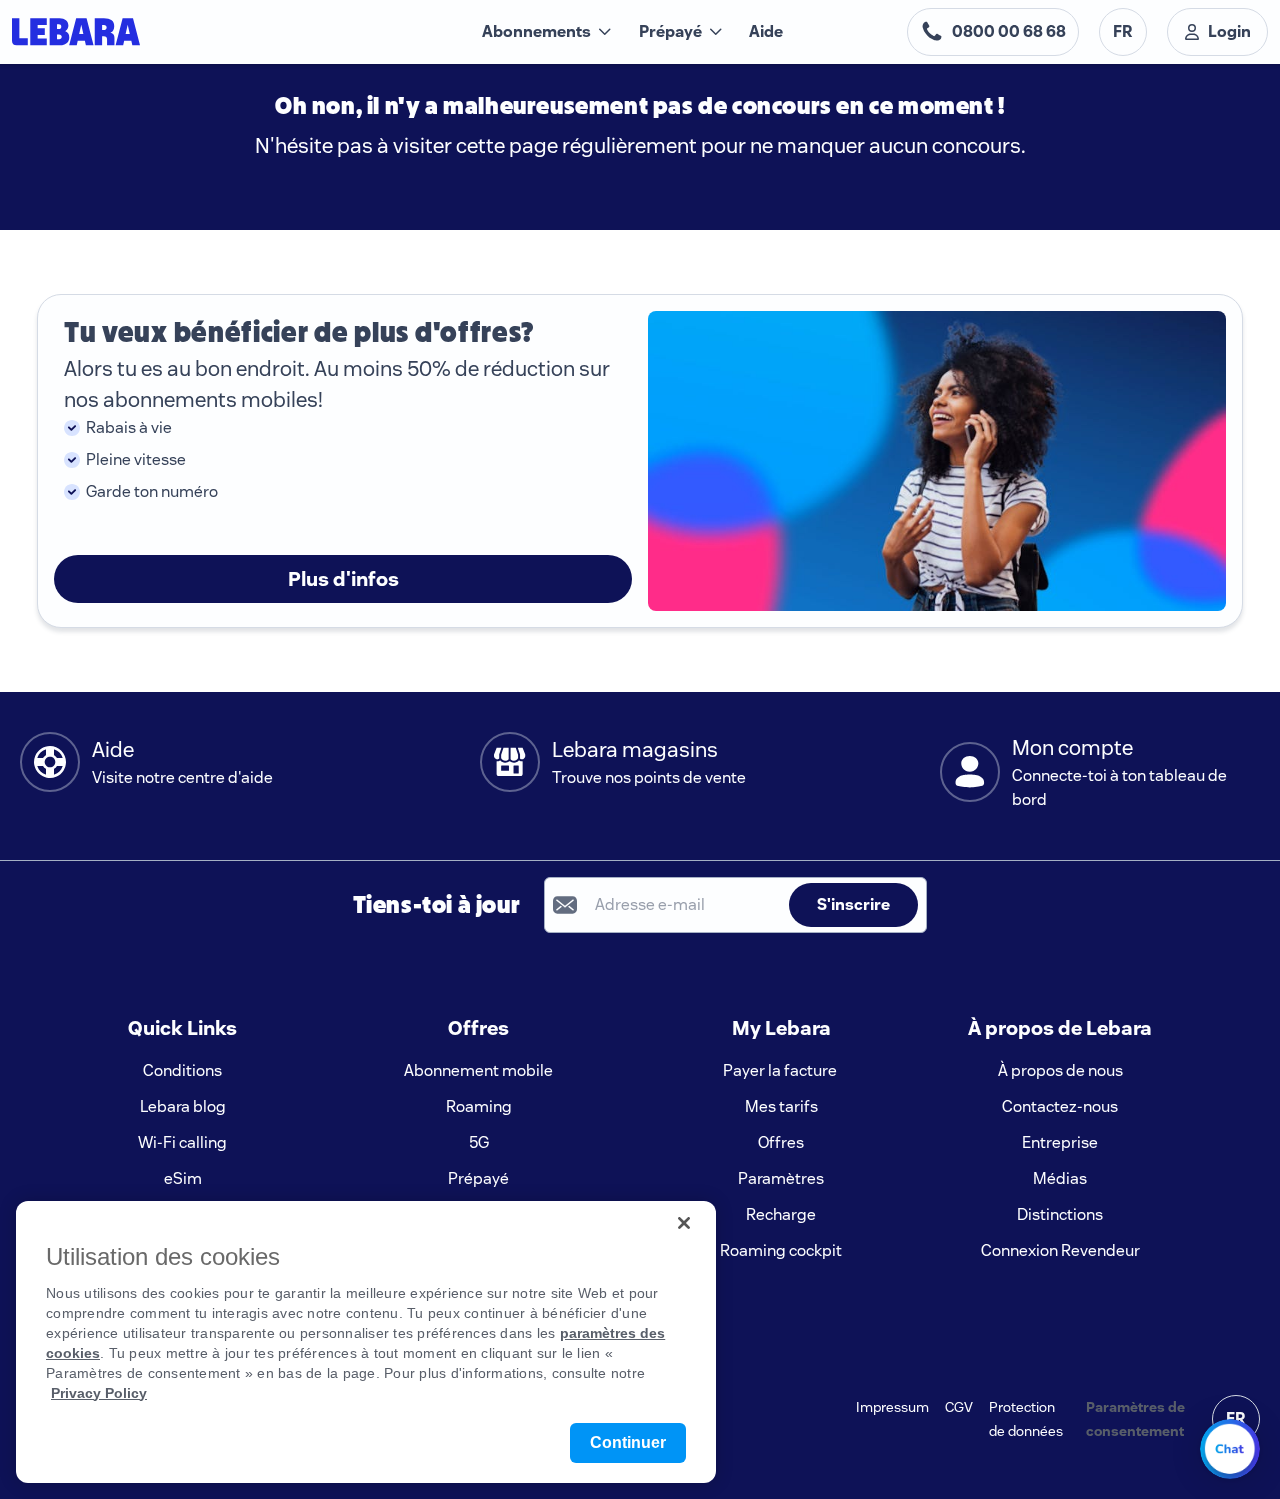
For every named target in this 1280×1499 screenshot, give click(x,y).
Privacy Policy (99, 1393)
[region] (366, 1342)
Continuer (628, 1442)
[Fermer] (684, 1223)
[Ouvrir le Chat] (1230, 1449)
